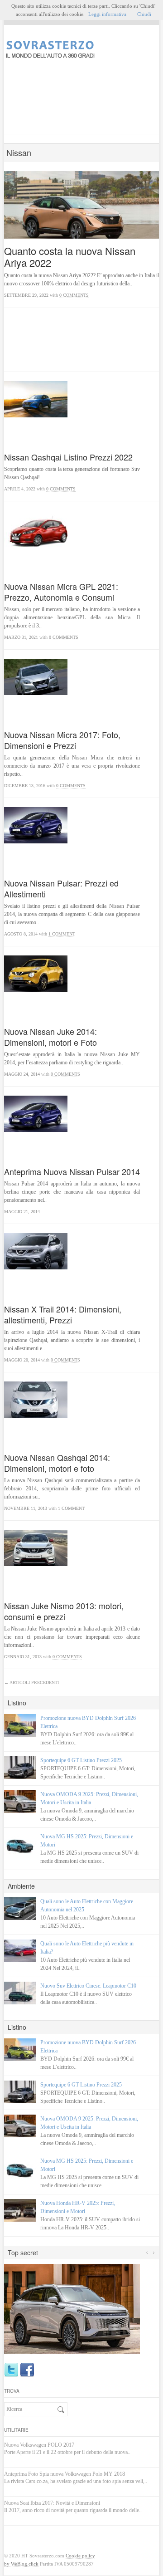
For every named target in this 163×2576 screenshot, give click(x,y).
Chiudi (144, 14)
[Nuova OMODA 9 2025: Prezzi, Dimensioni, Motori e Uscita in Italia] (20, 1802)
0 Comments (74, 295)
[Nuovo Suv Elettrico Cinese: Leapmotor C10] (20, 1993)
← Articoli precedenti (31, 1682)
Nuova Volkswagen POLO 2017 (39, 2445)
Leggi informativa (107, 14)
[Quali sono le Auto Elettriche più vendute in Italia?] (20, 1951)
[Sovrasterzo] (81, 50)
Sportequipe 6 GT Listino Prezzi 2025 (81, 1760)
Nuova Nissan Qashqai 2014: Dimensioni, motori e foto (57, 1463)
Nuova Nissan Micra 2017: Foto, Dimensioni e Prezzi (62, 740)
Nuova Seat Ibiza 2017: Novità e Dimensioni (52, 2503)
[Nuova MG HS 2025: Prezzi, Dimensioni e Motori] (20, 1844)
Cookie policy (80, 2556)
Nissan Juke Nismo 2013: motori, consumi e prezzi (64, 1611)
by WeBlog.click (21, 2564)
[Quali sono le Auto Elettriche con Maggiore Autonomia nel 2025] (20, 1909)
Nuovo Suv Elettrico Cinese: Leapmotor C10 (88, 1986)
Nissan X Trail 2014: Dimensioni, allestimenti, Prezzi (63, 1314)
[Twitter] (11, 2370)
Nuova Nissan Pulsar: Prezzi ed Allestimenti (61, 888)
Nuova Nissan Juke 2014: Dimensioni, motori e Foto (50, 1037)
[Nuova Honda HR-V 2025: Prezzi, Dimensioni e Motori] (20, 2210)
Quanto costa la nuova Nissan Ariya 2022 (70, 257)
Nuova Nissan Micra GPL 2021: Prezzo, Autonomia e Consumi (61, 592)
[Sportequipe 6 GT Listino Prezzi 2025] (20, 1768)
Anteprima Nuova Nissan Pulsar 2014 (72, 1171)
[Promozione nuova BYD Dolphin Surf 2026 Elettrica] (20, 1725)
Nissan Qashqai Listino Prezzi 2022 (68, 457)
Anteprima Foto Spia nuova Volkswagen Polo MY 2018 (65, 2474)
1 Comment (62, 934)
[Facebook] (27, 2370)
